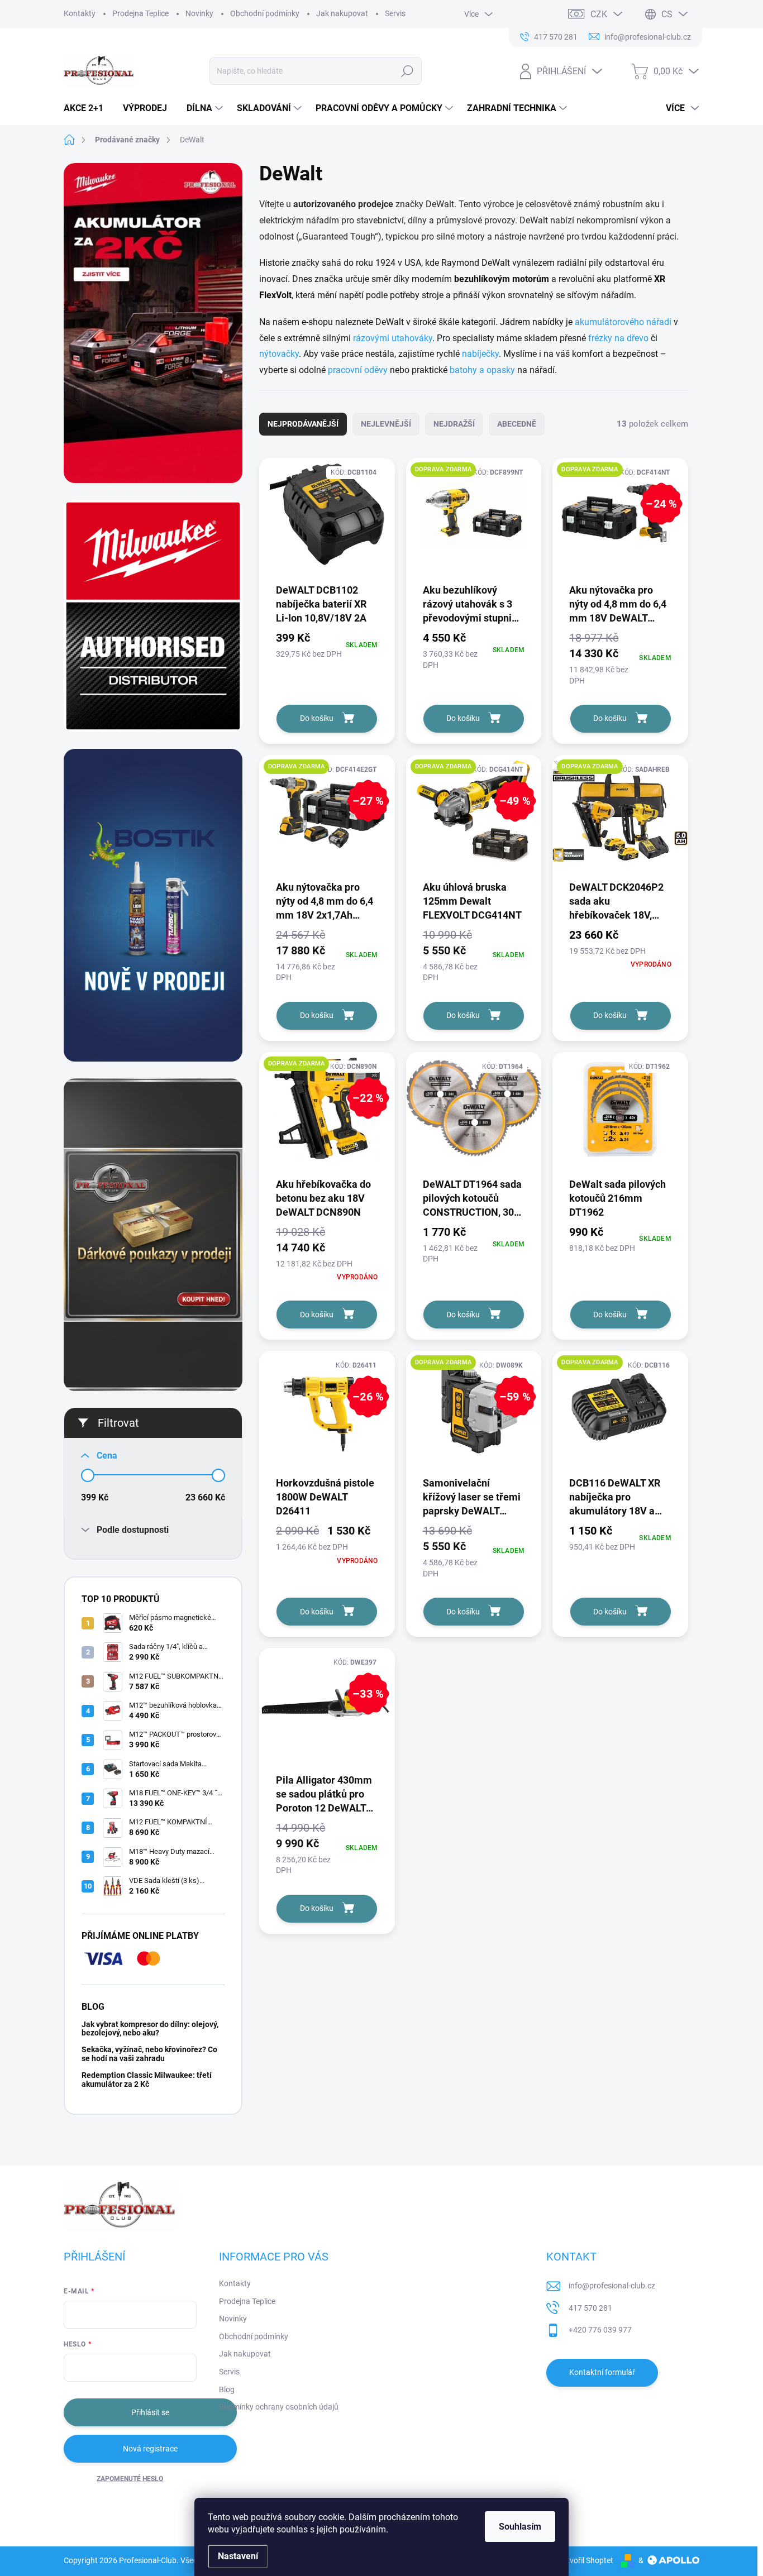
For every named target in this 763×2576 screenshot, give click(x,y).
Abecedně (517, 424)
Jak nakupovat (342, 13)
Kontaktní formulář (602, 2372)
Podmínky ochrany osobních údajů (279, 2407)
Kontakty (80, 13)
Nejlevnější (386, 424)
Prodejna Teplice (140, 13)
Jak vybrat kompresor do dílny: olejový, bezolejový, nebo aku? (150, 2028)
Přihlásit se (150, 2412)
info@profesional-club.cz (612, 2286)
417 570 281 (590, 2308)
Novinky (199, 13)
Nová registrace (150, 2449)
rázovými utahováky (393, 338)
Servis (395, 13)
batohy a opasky (482, 370)
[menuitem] (88, 108)
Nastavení (238, 2556)
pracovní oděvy (358, 370)
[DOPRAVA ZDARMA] (474, 520)
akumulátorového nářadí (623, 322)
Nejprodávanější (303, 424)
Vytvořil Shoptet (586, 2560)
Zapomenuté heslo (130, 2479)
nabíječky (480, 354)
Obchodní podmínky (265, 13)
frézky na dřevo (618, 338)
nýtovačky (279, 354)
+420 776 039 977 (600, 2330)
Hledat (407, 71)
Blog (227, 2389)
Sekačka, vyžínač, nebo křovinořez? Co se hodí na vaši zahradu (149, 2054)
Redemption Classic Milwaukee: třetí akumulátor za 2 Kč (147, 2079)
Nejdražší (454, 424)
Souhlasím (520, 2527)
